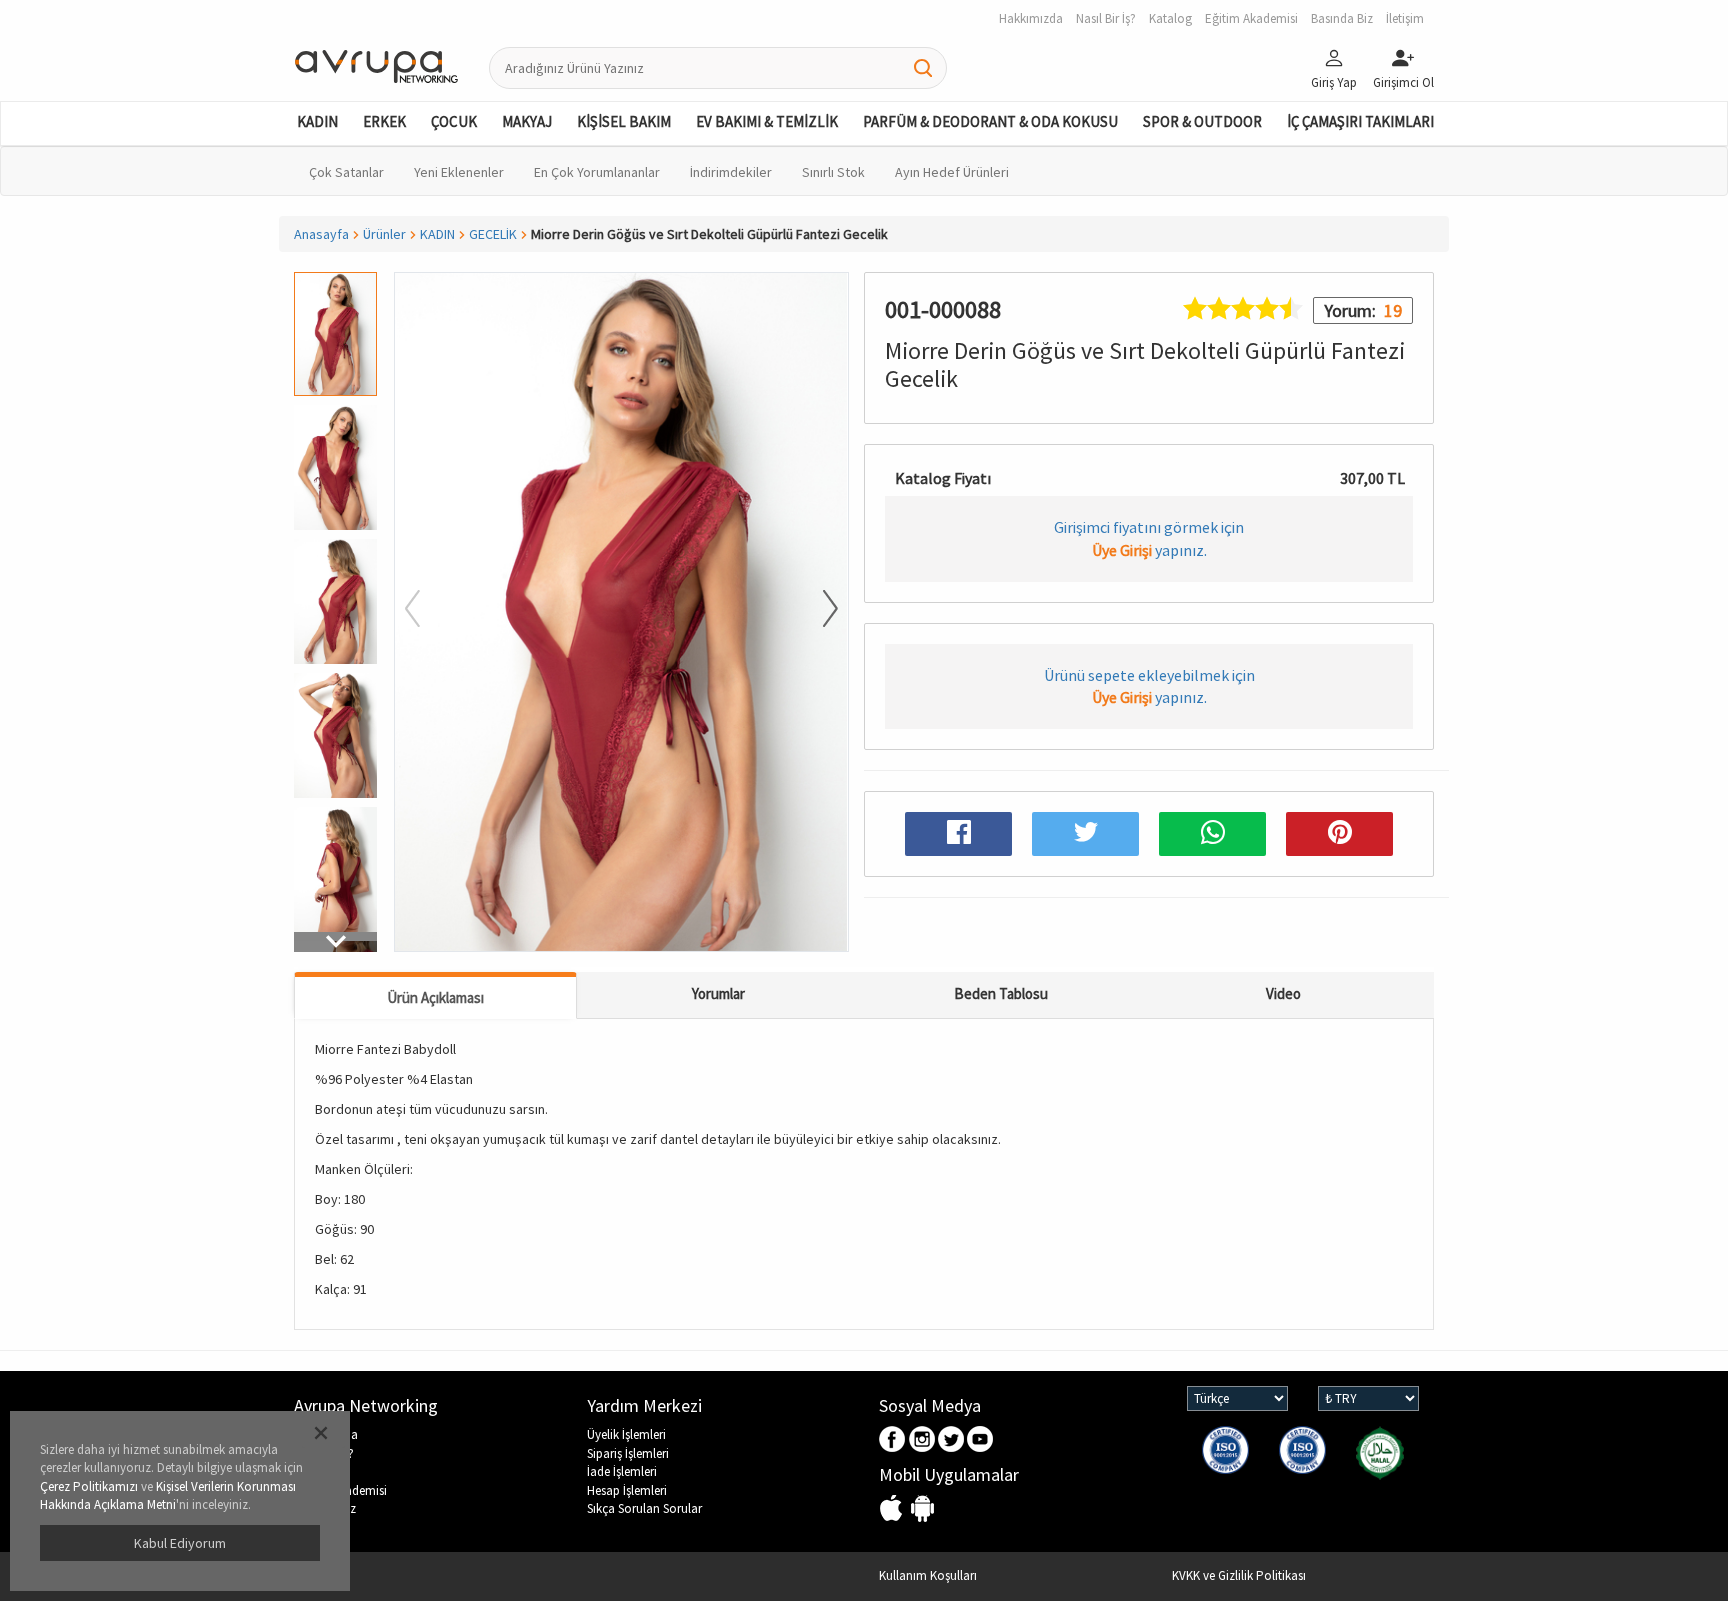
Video (1283, 993)
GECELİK (493, 234)
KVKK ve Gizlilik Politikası (1239, 1575)
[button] (335, 942)
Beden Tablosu (1001, 993)
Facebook (893, 1440)
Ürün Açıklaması (435, 997)
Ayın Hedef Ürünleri (952, 172)
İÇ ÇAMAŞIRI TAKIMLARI (1360, 121)
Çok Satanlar (346, 172)
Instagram (922, 1440)
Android (922, 1509)
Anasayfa (321, 234)
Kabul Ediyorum (180, 1543)
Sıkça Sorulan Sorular (644, 1508)
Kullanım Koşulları (928, 1575)
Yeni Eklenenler (459, 172)
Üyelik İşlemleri (626, 1434)
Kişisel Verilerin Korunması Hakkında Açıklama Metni (168, 1496)
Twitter (951, 1440)
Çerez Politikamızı (89, 1486)
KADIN (317, 121)
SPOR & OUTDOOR (1202, 121)
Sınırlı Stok (833, 172)
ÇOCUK (454, 121)
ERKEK (384, 121)
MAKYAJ (527, 121)
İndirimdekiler (731, 172)
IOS (893, 1509)
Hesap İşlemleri (627, 1490)
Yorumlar (718, 993)
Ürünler (384, 234)
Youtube (980, 1440)
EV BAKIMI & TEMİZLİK (767, 121)
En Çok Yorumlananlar (597, 172)
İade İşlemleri (622, 1471)
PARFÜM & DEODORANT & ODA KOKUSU (990, 121)
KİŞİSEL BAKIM (624, 121)
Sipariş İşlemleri (628, 1453)
